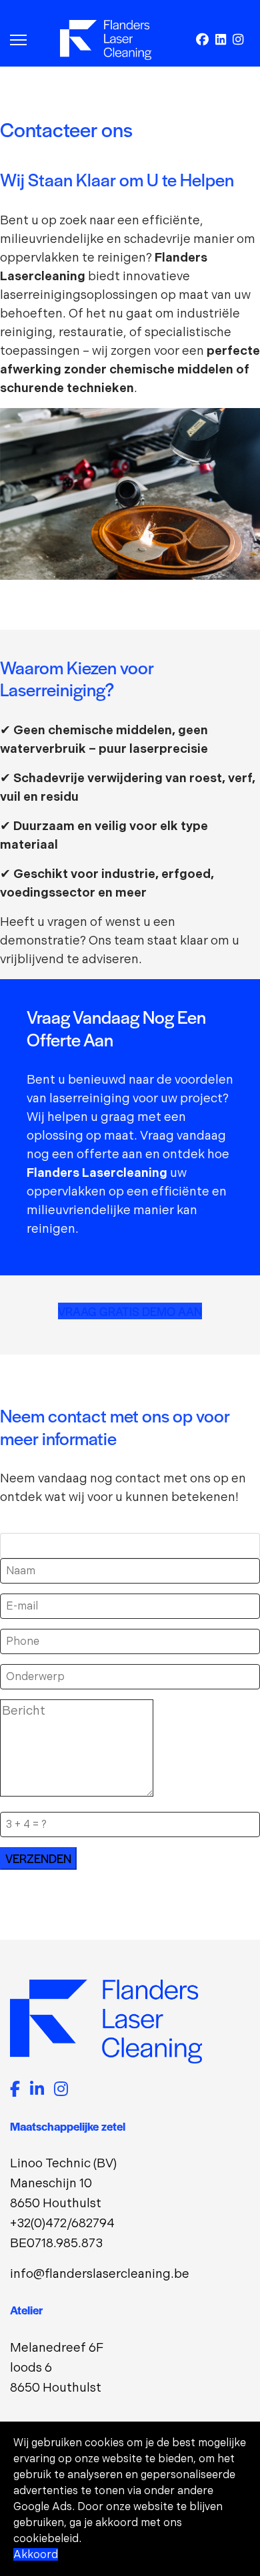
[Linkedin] (221, 40)
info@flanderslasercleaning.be (100, 2273)
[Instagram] (238, 40)
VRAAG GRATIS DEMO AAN (130, 1311)
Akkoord (36, 2554)
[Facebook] (202, 40)
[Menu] (18, 40)
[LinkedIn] (37, 2090)
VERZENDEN (38, 1858)
